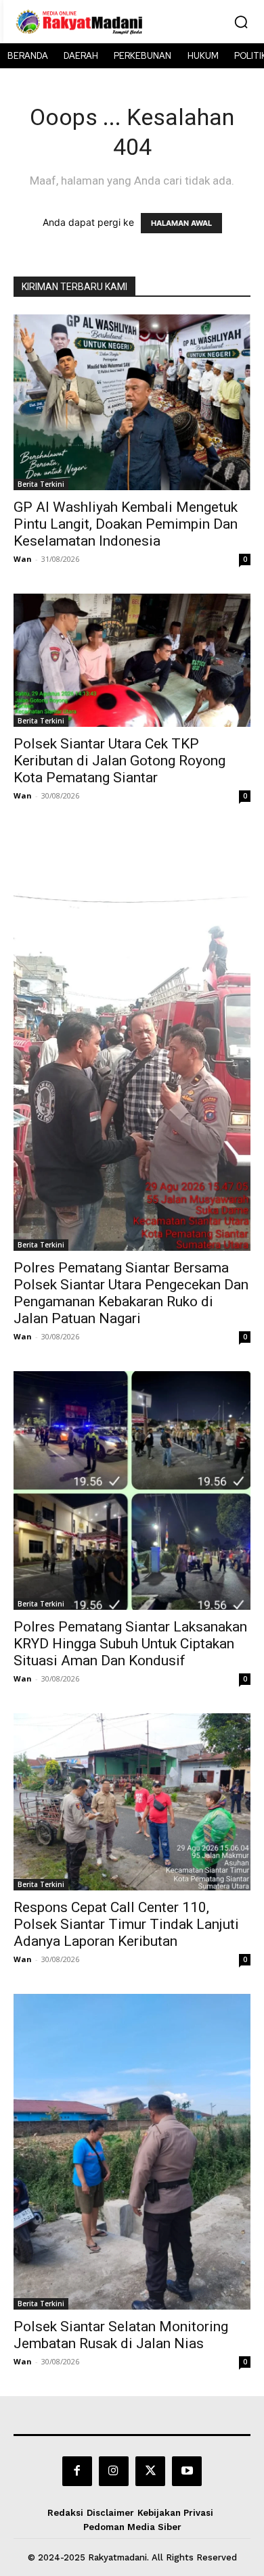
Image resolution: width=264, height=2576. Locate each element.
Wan (23, 559)
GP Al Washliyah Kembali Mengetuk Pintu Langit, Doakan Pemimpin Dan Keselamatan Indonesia (126, 524)
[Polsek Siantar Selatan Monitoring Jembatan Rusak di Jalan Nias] (132, 2152)
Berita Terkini (41, 484)
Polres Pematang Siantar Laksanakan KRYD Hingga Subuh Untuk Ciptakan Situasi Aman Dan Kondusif (130, 1644)
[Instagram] (114, 2471)
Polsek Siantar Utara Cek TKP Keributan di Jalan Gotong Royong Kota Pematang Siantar (119, 761)
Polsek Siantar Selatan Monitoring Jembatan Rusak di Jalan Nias (121, 2335)
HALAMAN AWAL (181, 223)
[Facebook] (77, 2471)
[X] (150, 2471)
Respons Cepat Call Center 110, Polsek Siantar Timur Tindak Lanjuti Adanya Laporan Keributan (126, 1924)
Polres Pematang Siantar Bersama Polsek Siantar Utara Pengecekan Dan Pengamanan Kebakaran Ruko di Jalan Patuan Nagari (131, 1293)
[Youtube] (187, 2471)
